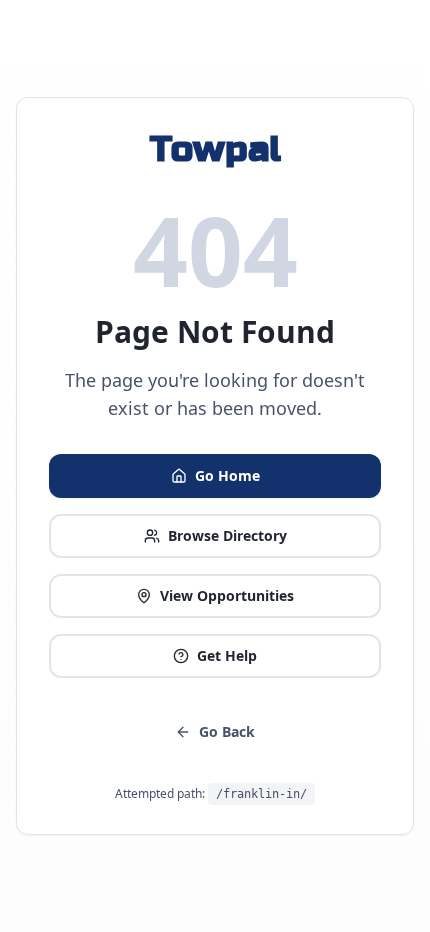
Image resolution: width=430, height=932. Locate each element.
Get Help (227, 655)
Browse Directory (227, 535)
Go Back (227, 731)
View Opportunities (227, 595)
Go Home (227, 475)
